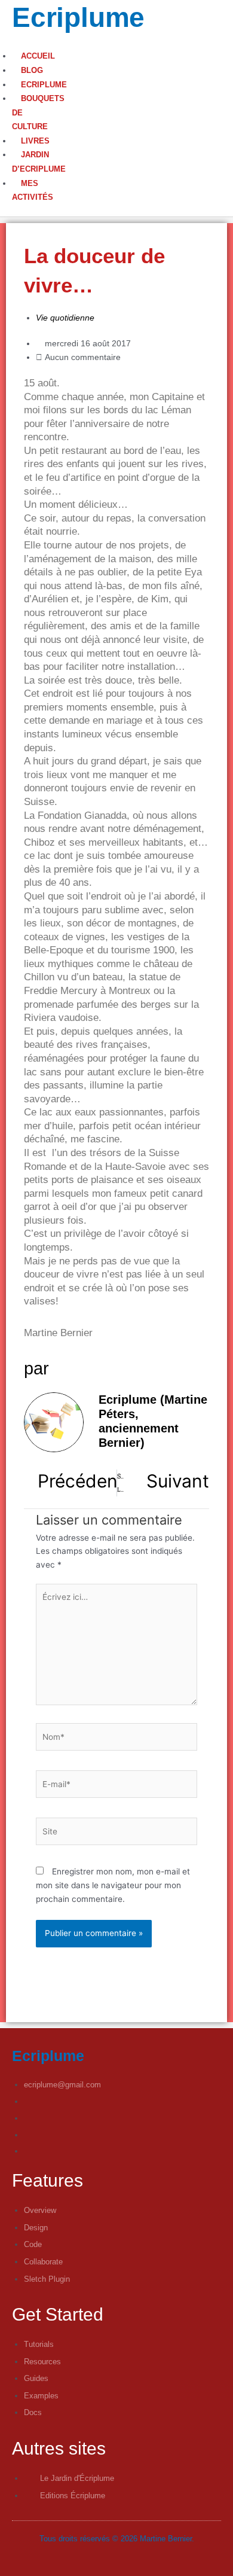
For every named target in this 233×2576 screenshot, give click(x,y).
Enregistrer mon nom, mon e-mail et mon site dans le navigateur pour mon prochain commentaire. (113, 1885)
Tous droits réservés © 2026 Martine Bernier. (117, 2539)
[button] (8, 43)
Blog (32, 70)
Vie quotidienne (65, 318)
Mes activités (33, 190)
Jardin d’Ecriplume (39, 162)
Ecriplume (78, 17)
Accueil (38, 56)
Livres (35, 141)
